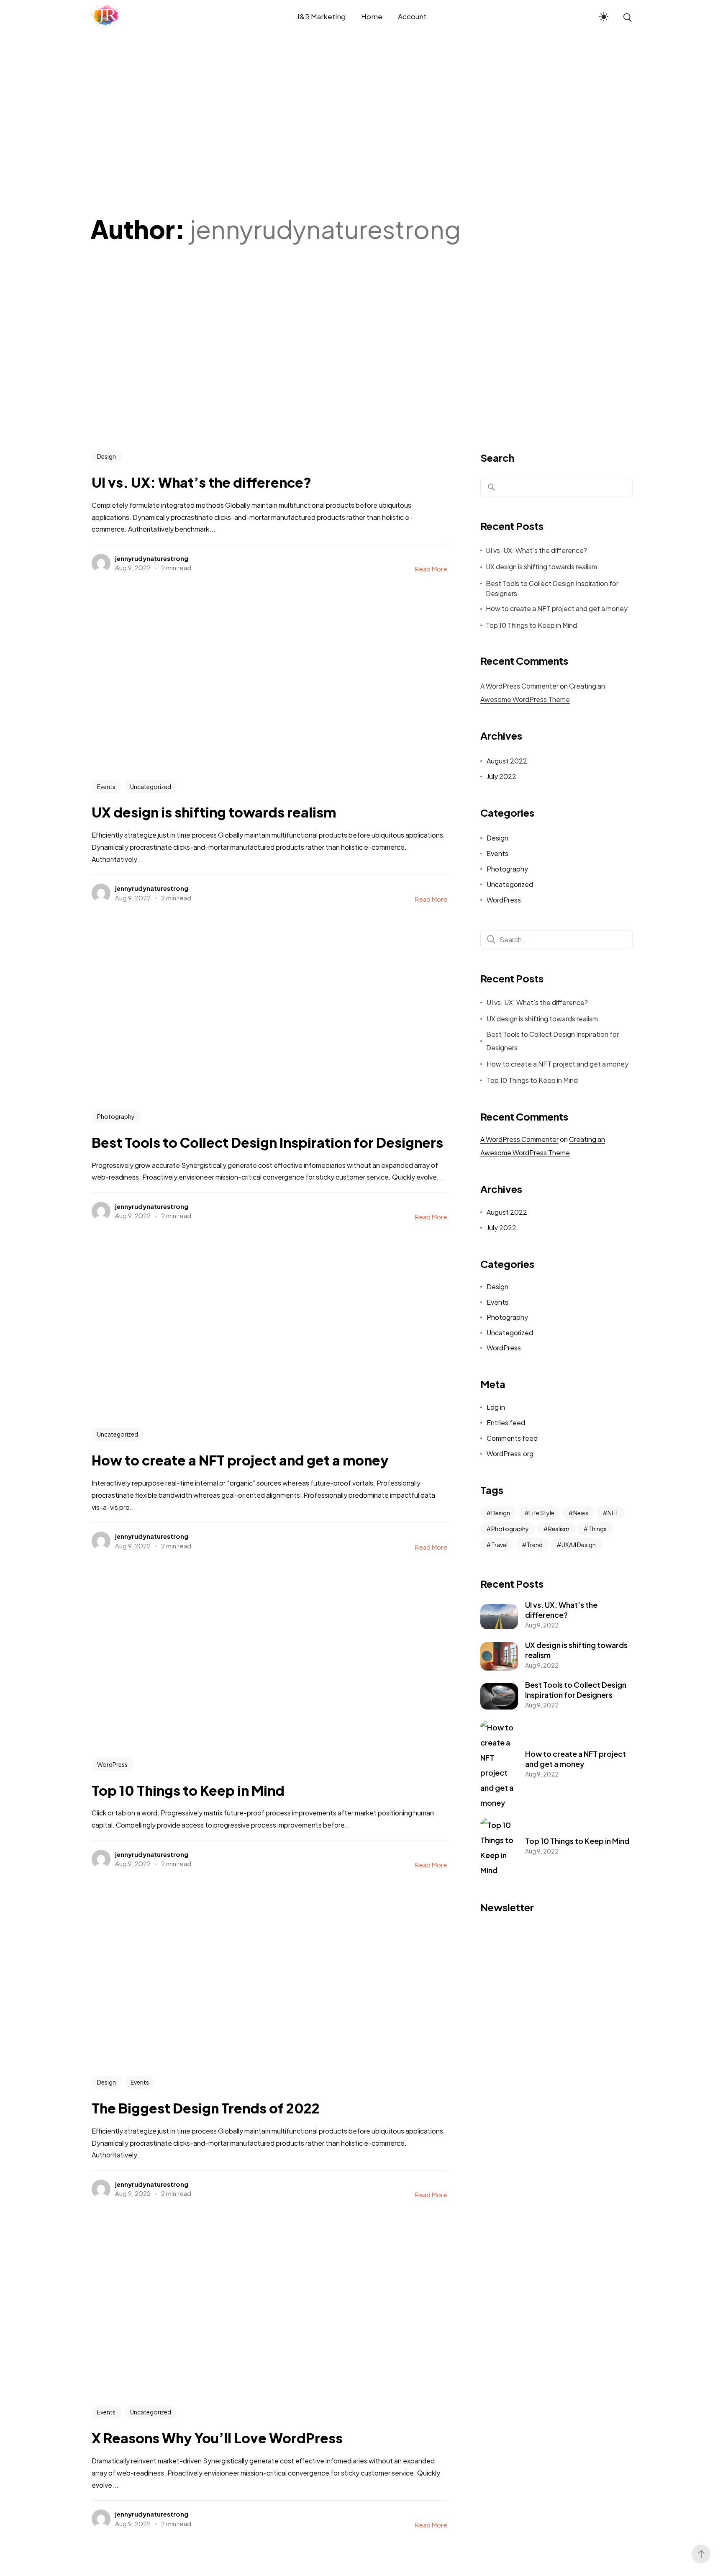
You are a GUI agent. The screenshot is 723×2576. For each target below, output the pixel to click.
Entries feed (506, 1423)
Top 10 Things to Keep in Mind (531, 625)
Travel (499, 1545)
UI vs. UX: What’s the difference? (536, 550)
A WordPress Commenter (519, 686)
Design (106, 456)
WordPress (112, 1764)
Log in (496, 1407)
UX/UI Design (579, 1545)
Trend (535, 1545)
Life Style (542, 1513)
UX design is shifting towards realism (541, 567)
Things (597, 1529)
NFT (613, 1513)
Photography (116, 1116)
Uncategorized (151, 787)
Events (106, 787)
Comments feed (512, 1438)
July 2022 (501, 776)
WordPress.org (510, 1454)
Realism (559, 1529)
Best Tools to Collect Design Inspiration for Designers (552, 588)
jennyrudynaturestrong (152, 558)
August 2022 (507, 761)
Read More (431, 569)
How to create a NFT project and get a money (557, 608)
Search (497, 458)
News (581, 1513)
